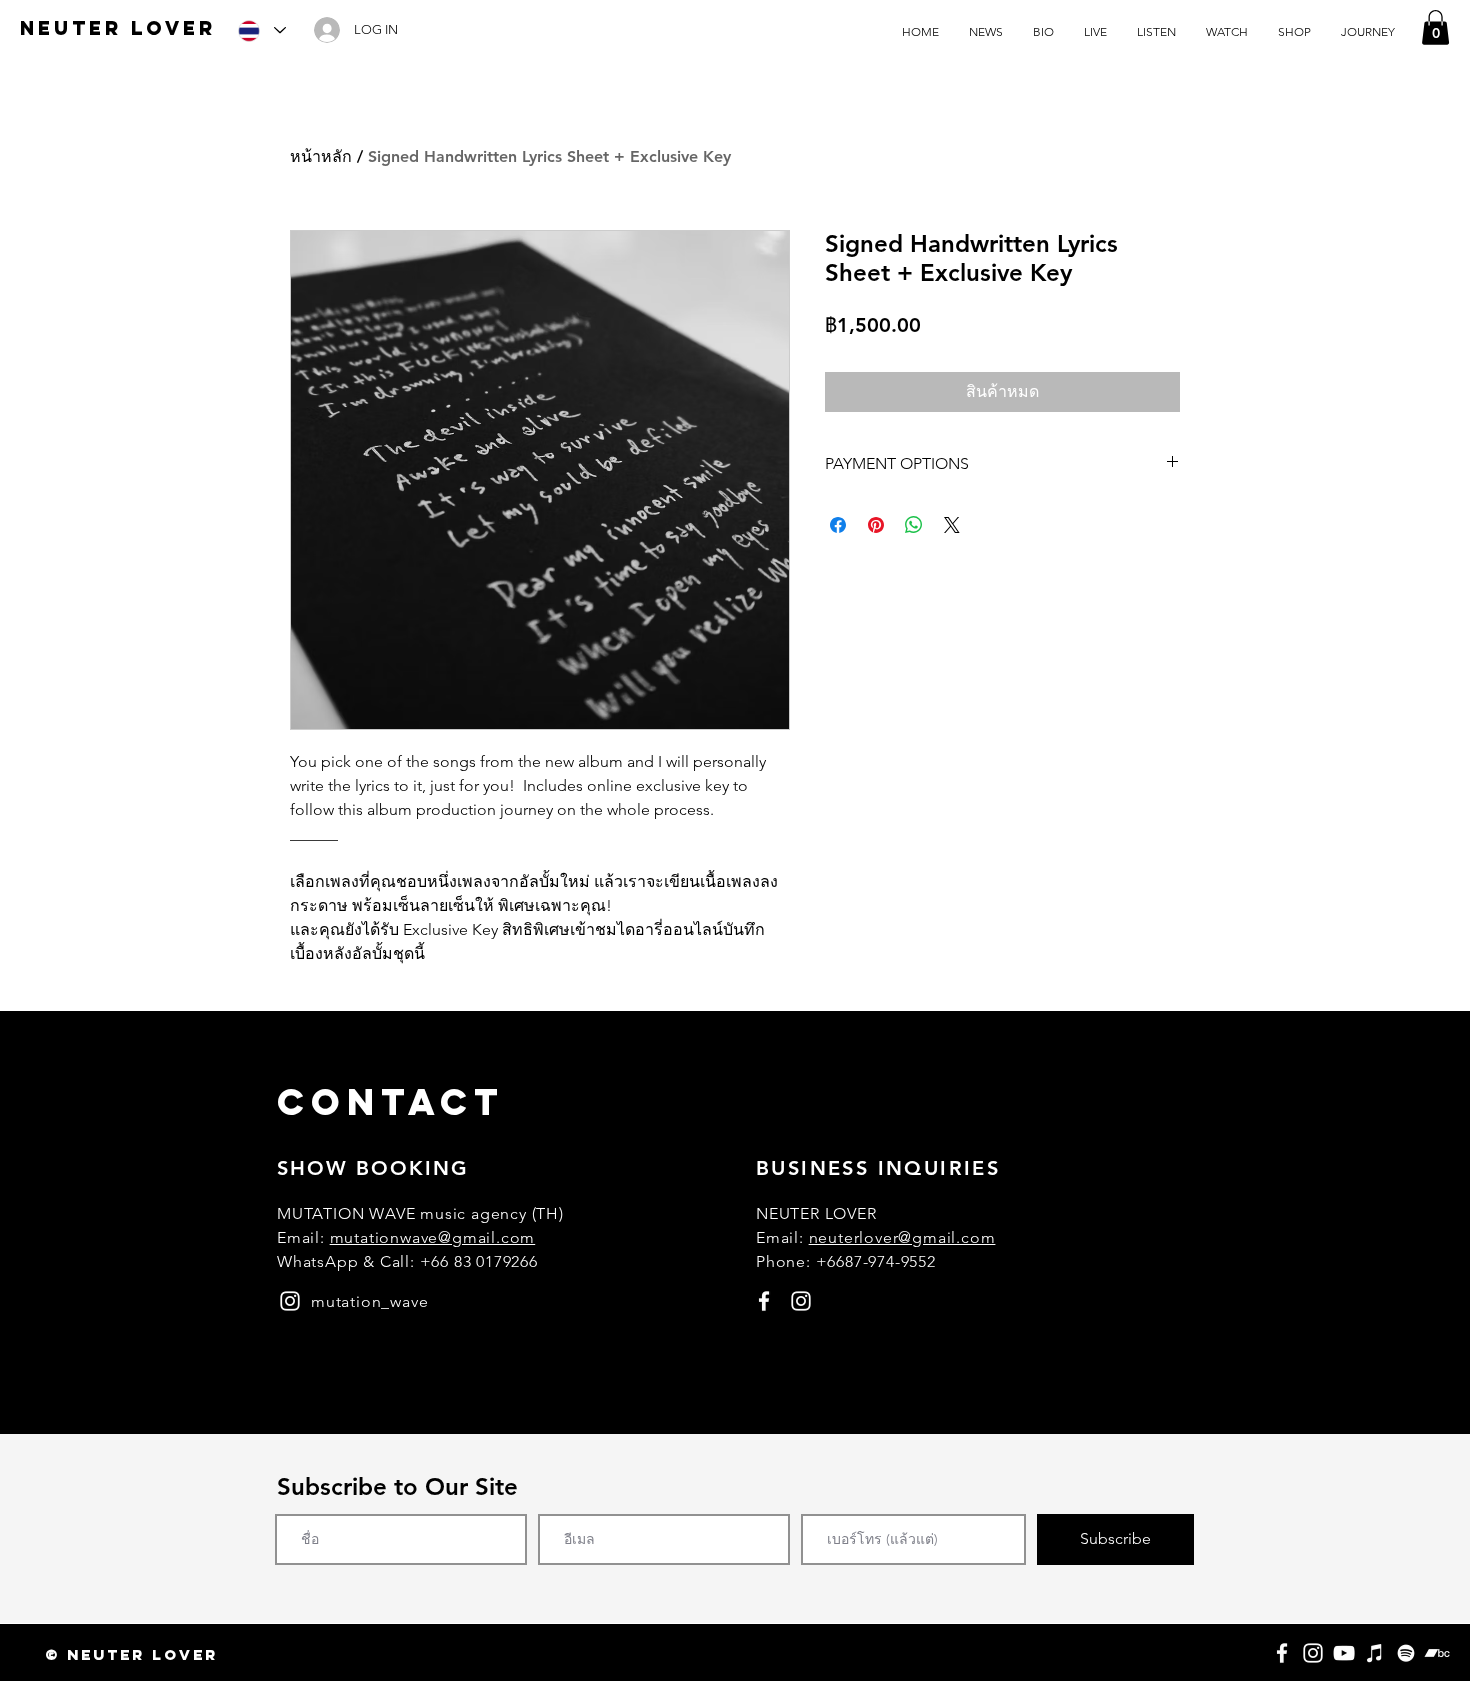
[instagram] (290, 1301)
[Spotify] (1406, 1653)
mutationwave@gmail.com (433, 1237)
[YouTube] (1344, 1653)
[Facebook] (1282, 1653)
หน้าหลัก (321, 156)
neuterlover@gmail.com (902, 1237)
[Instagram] (1313, 1653)
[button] (1435, 27)
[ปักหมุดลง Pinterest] (876, 525)
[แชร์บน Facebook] (838, 525)
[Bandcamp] (1437, 1653)
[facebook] (764, 1301)
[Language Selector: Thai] (261, 30)
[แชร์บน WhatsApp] (914, 525)
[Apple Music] (1375, 1653)
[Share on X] (952, 525)
